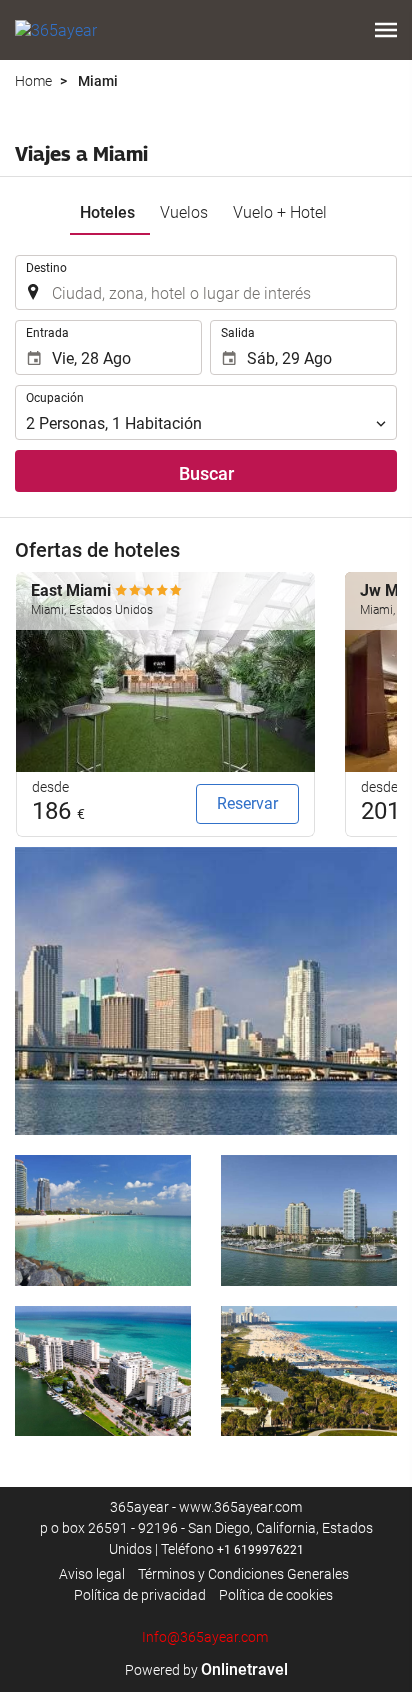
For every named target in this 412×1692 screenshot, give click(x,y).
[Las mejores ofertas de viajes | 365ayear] (56, 30)
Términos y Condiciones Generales (243, 1574)
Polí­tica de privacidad (140, 1595)
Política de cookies (276, 1595)
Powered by (206, 1670)
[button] (386, 30)
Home (33, 81)
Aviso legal (92, 1574)
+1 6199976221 (260, 1550)
